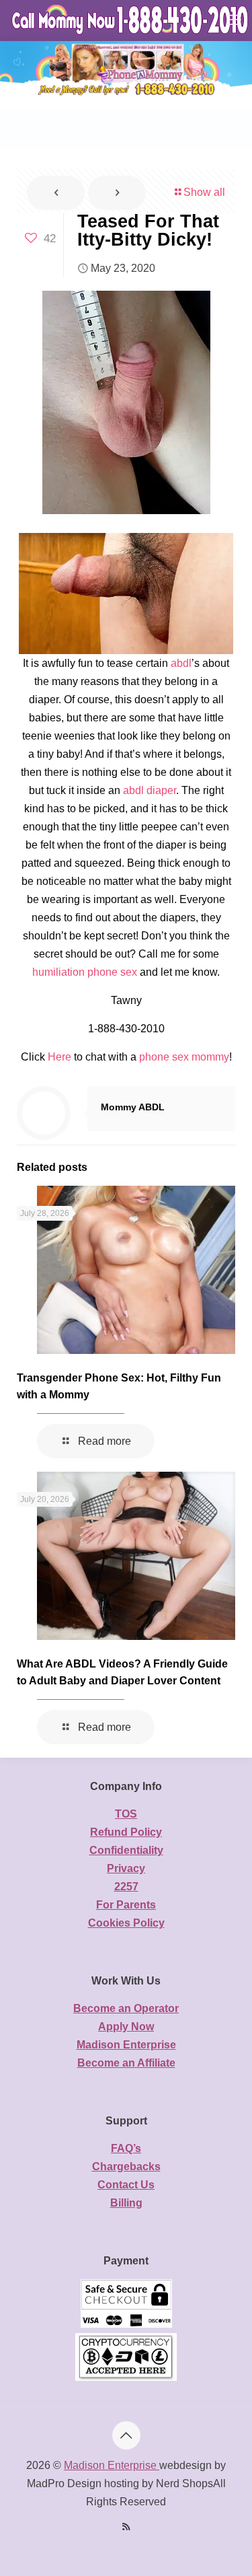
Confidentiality (126, 1850)
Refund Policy (126, 1832)
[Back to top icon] (126, 2435)
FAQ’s (126, 2148)
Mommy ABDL (133, 1107)
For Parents (126, 1905)
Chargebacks (126, 2167)
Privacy (126, 1868)
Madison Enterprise (126, 2045)
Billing (126, 2203)
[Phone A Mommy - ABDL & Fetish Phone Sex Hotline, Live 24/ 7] (131, 20)
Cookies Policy (126, 1923)
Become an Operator (126, 2008)
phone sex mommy (184, 1057)
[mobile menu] (234, 20)
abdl (181, 663)
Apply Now (126, 2027)
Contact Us (126, 2185)
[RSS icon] (126, 2527)
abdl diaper (150, 790)
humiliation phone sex (85, 972)
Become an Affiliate (126, 2063)
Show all (204, 192)
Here (59, 1057)
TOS (126, 1814)
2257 (126, 1887)
